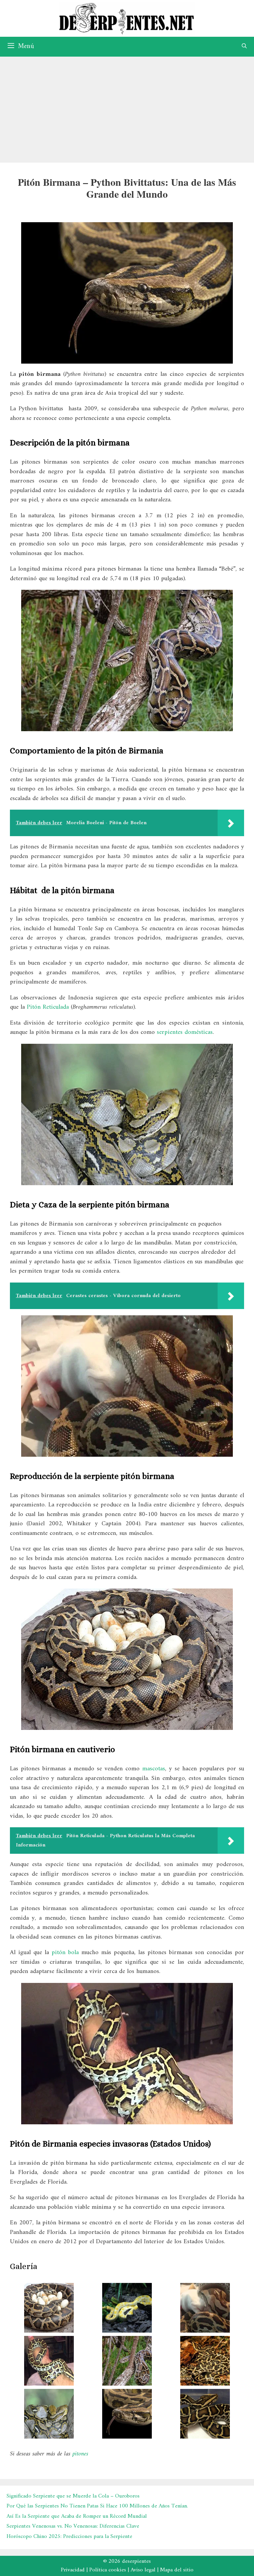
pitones (80, 2454)
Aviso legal (143, 2570)
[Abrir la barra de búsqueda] (244, 47)
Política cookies (108, 2570)
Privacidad (73, 2570)
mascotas (154, 1769)
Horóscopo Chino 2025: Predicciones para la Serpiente (69, 2537)
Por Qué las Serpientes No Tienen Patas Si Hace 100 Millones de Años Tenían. (97, 2506)
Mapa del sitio (177, 2570)
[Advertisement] (127, 106)
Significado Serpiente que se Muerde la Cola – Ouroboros (73, 2496)
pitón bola (65, 1953)
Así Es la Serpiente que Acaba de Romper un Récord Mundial (77, 2516)
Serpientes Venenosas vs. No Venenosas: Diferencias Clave (73, 2526)
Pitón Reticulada (48, 1007)
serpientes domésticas (185, 1032)
